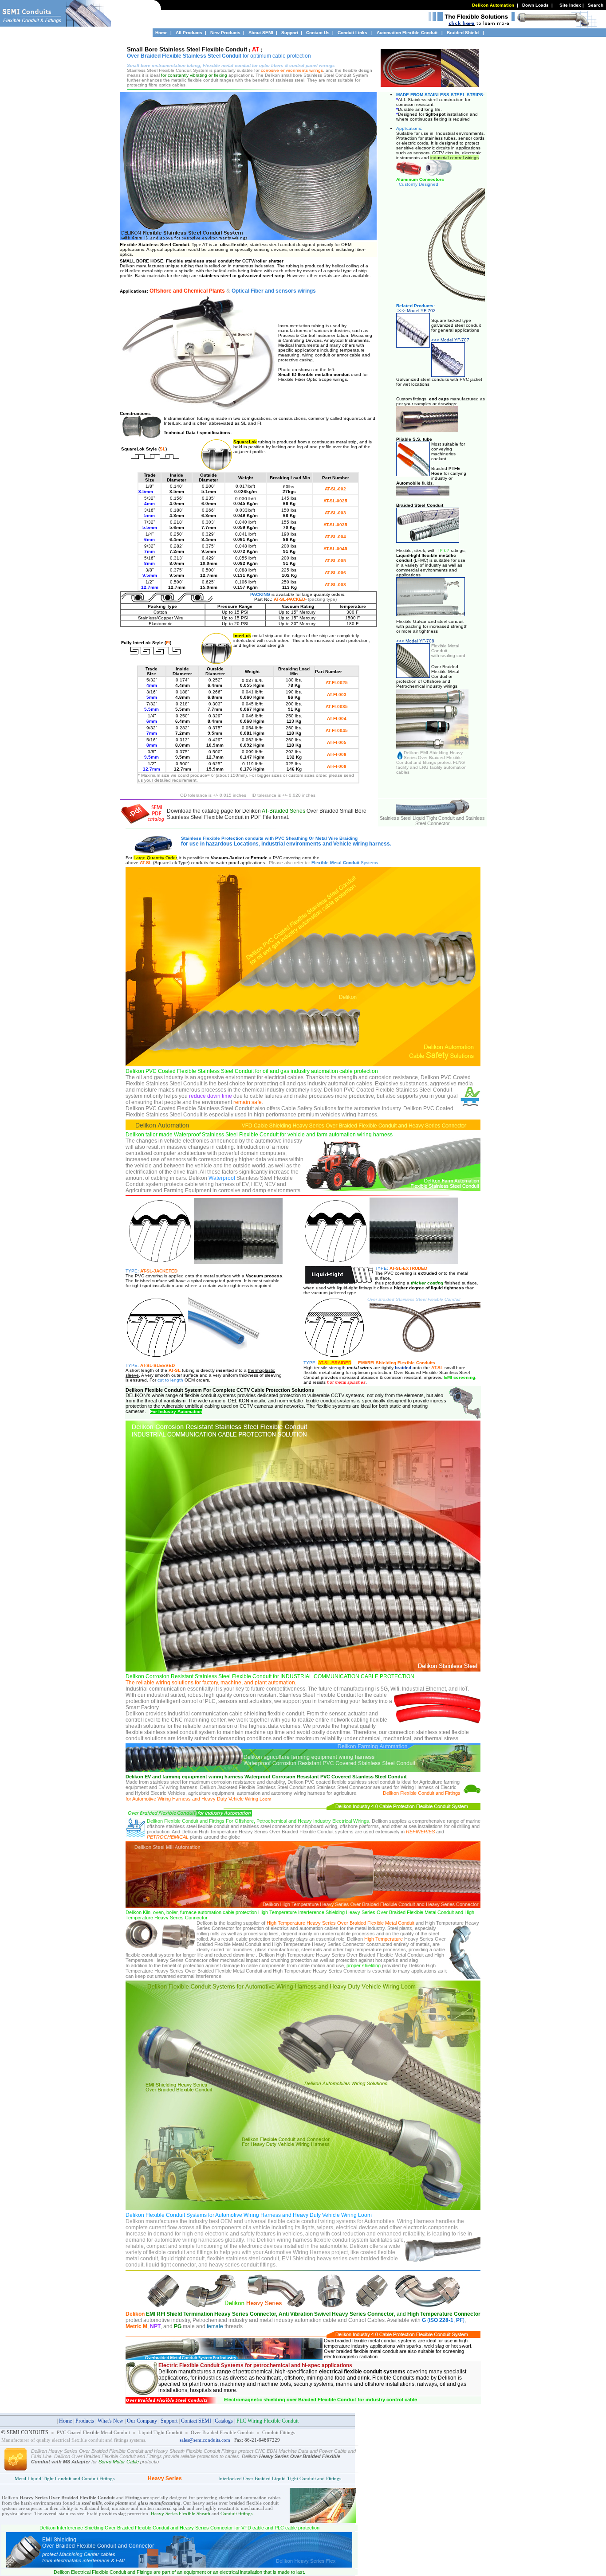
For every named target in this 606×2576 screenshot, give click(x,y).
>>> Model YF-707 (450, 340)
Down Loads (535, 5)
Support (290, 33)
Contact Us (318, 33)
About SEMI (261, 33)
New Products (225, 33)
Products (85, 2421)
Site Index (570, 5)
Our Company (142, 2421)
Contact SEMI (196, 2421)
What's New (110, 2421)
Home (161, 33)
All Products (189, 33)
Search (596, 5)
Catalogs (224, 2421)
